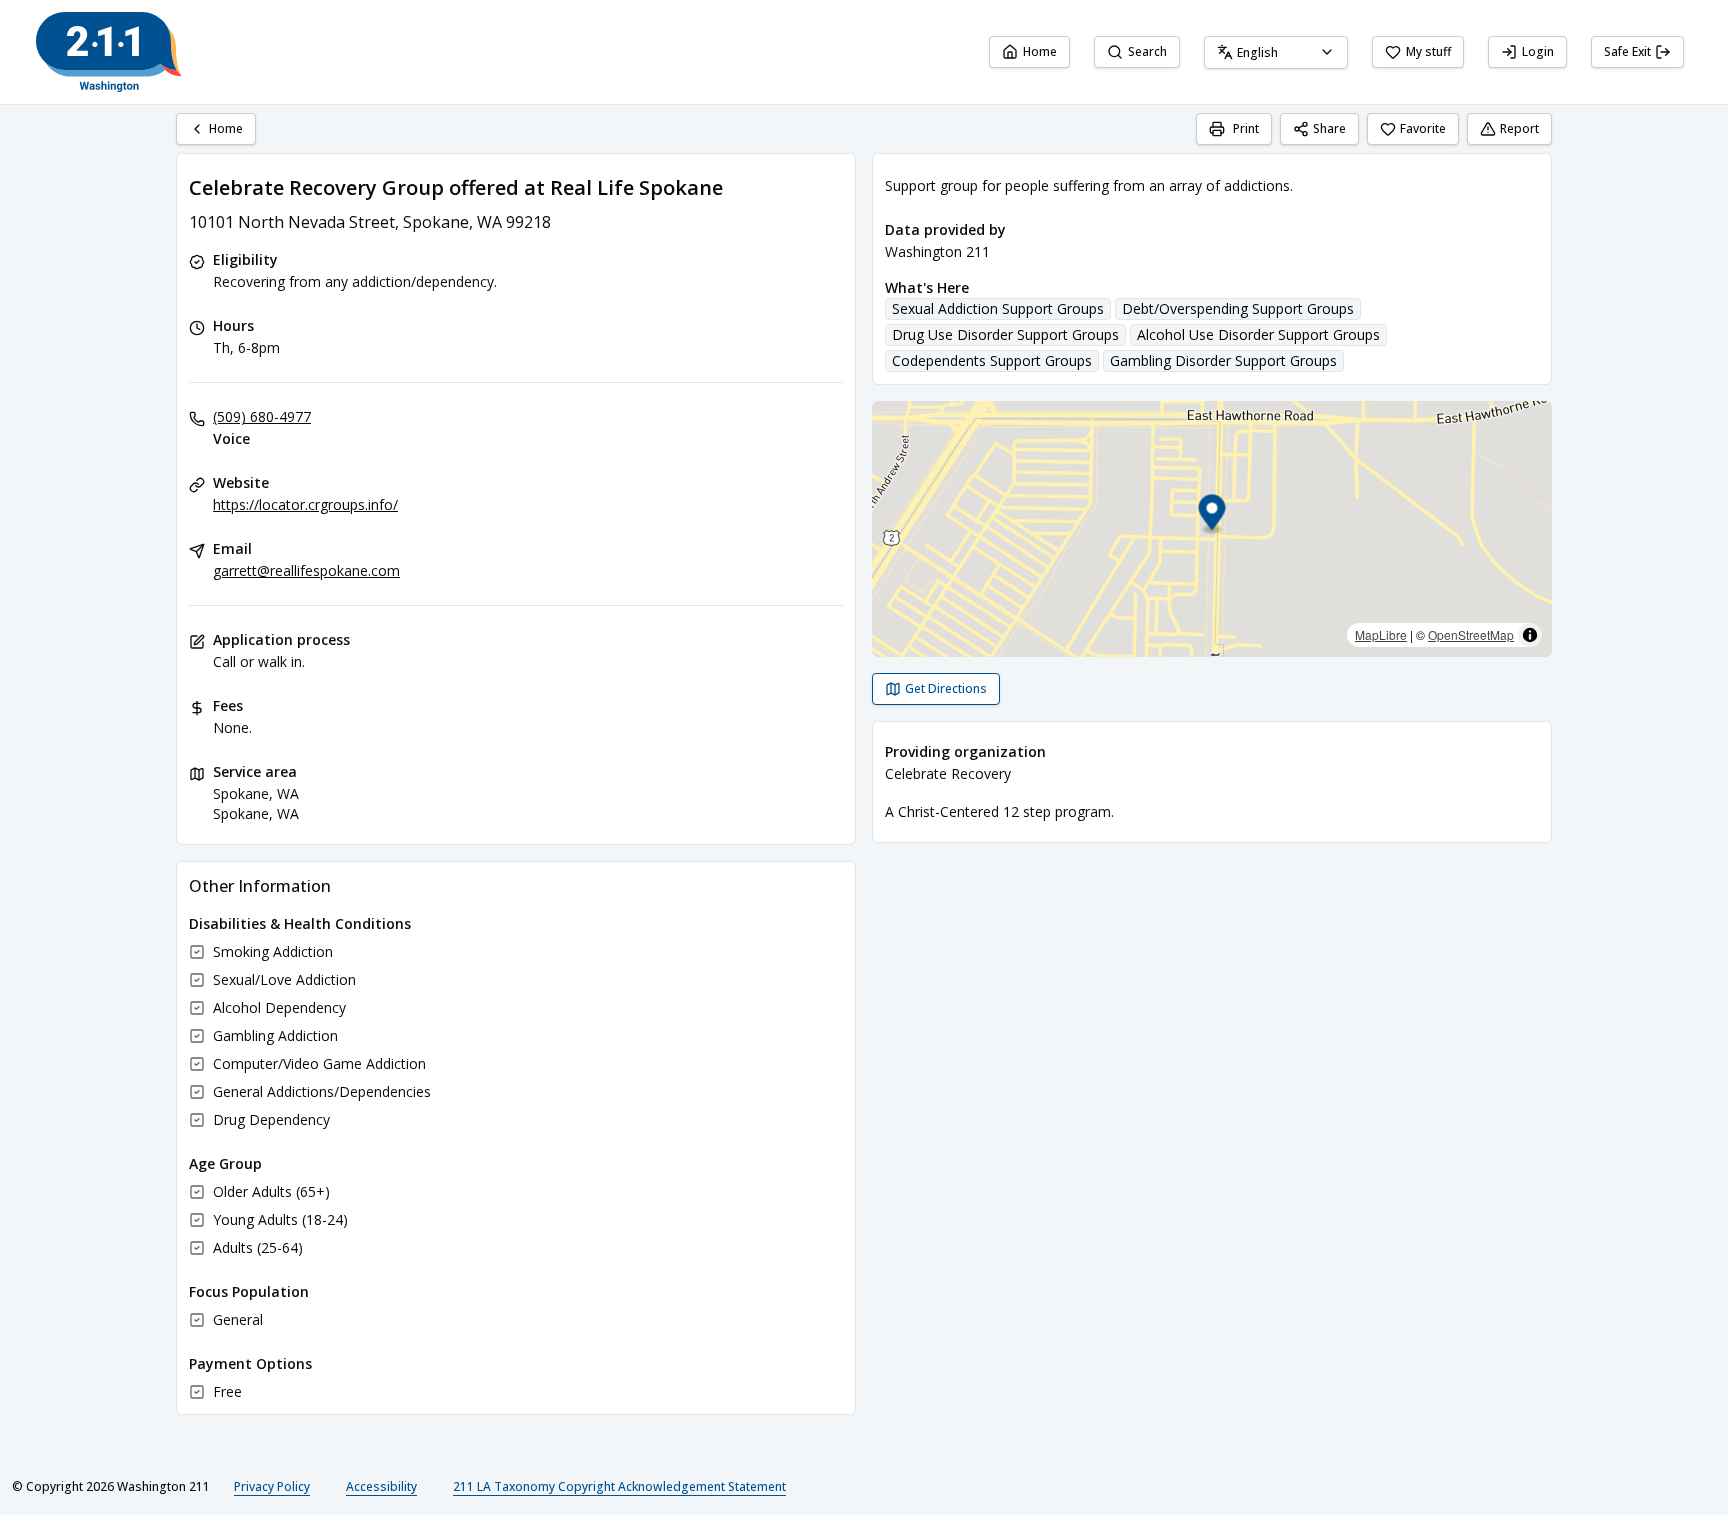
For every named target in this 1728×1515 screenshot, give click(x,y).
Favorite (1423, 128)
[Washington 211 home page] (109, 52)
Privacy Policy (272, 1486)
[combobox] (1276, 52)
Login (1538, 51)
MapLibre (1381, 634)
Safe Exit (1627, 51)
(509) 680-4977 (262, 416)
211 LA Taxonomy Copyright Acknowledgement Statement (619, 1486)
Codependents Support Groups (992, 360)
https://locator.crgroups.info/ (305, 504)
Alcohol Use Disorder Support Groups (1258, 334)
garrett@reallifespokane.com (306, 570)
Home (1040, 51)
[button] (1212, 515)
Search (1147, 51)
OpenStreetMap (1471, 634)
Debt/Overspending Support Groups (1238, 308)
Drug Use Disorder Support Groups (1005, 334)
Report (1519, 128)
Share (1329, 128)
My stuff (1428, 51)
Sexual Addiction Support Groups (998, 308)
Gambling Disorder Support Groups (1223, 360)
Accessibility (381, 1486)
